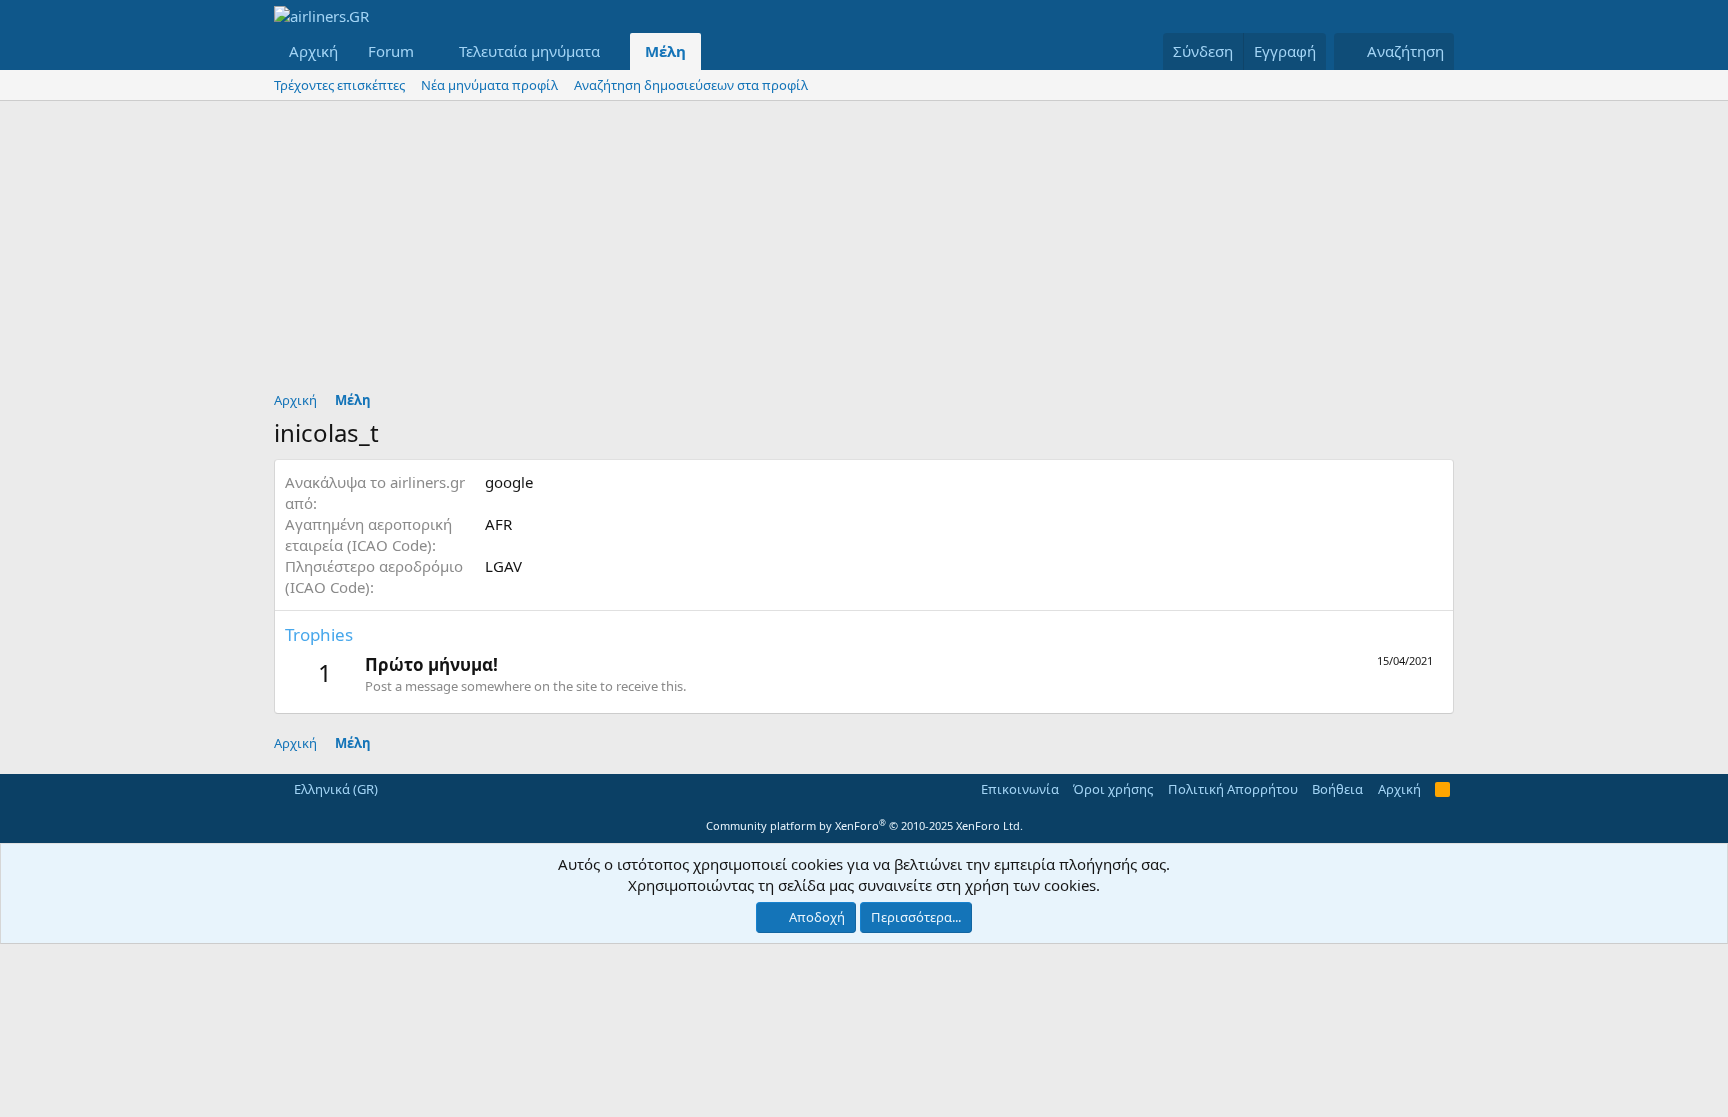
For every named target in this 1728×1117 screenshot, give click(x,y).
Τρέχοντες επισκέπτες (339, 85)
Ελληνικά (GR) (334, 789)
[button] (430, 51)
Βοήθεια (1337, 789)
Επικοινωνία (1020, 789)
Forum (391, 51)
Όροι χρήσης (1113, 789)
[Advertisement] (864, 251)
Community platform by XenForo (864, 825)
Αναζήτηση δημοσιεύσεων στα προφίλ (691, 85)
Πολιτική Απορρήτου (1233, 789)
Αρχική (313, 51)
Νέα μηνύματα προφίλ (489, 85)
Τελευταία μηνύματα (529, 51)
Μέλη (665, 51)
